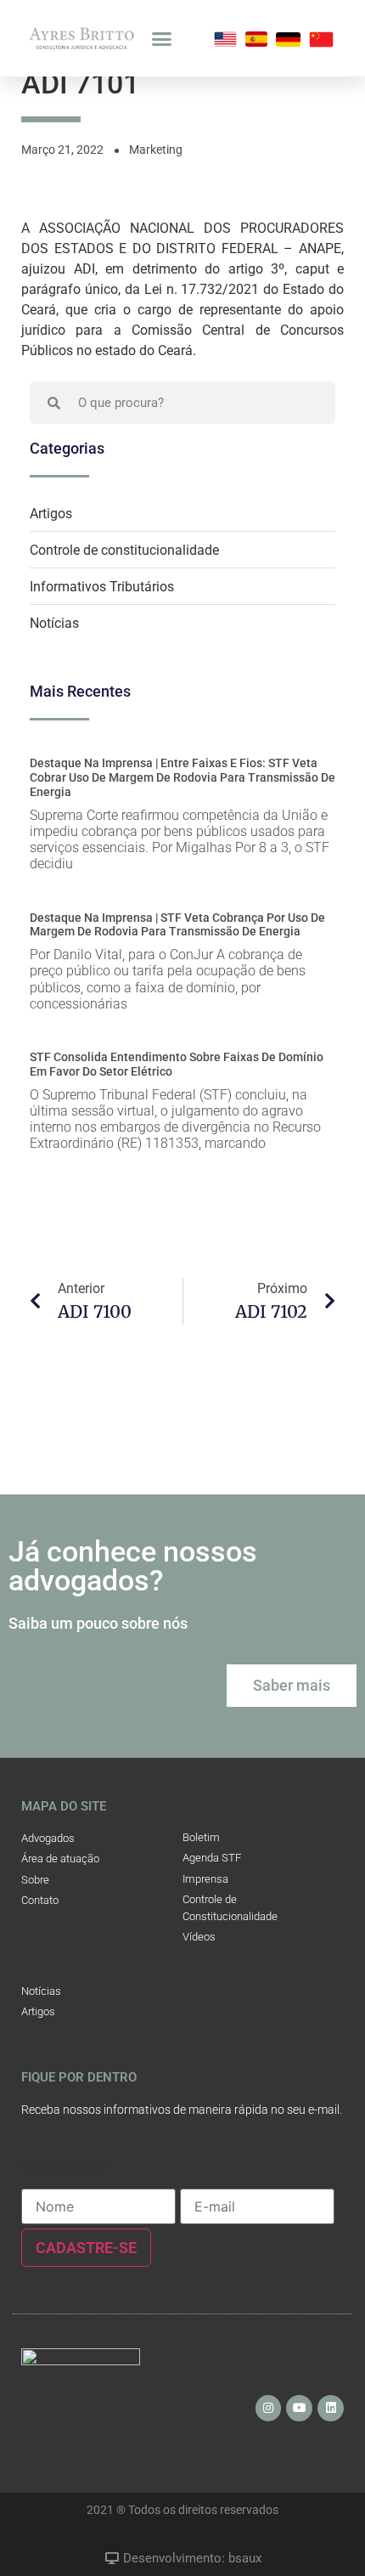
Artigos (51, 514)
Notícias (54, 623)
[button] (162, 38)
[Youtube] (299, 2408)
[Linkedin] (331, 2408)
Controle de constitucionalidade (124, 550)
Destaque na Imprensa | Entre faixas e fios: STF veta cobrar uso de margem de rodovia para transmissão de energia (182, 777)
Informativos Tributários (102, 587)
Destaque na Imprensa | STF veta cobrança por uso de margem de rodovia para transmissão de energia (177, 925)
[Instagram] (269, 2408)
